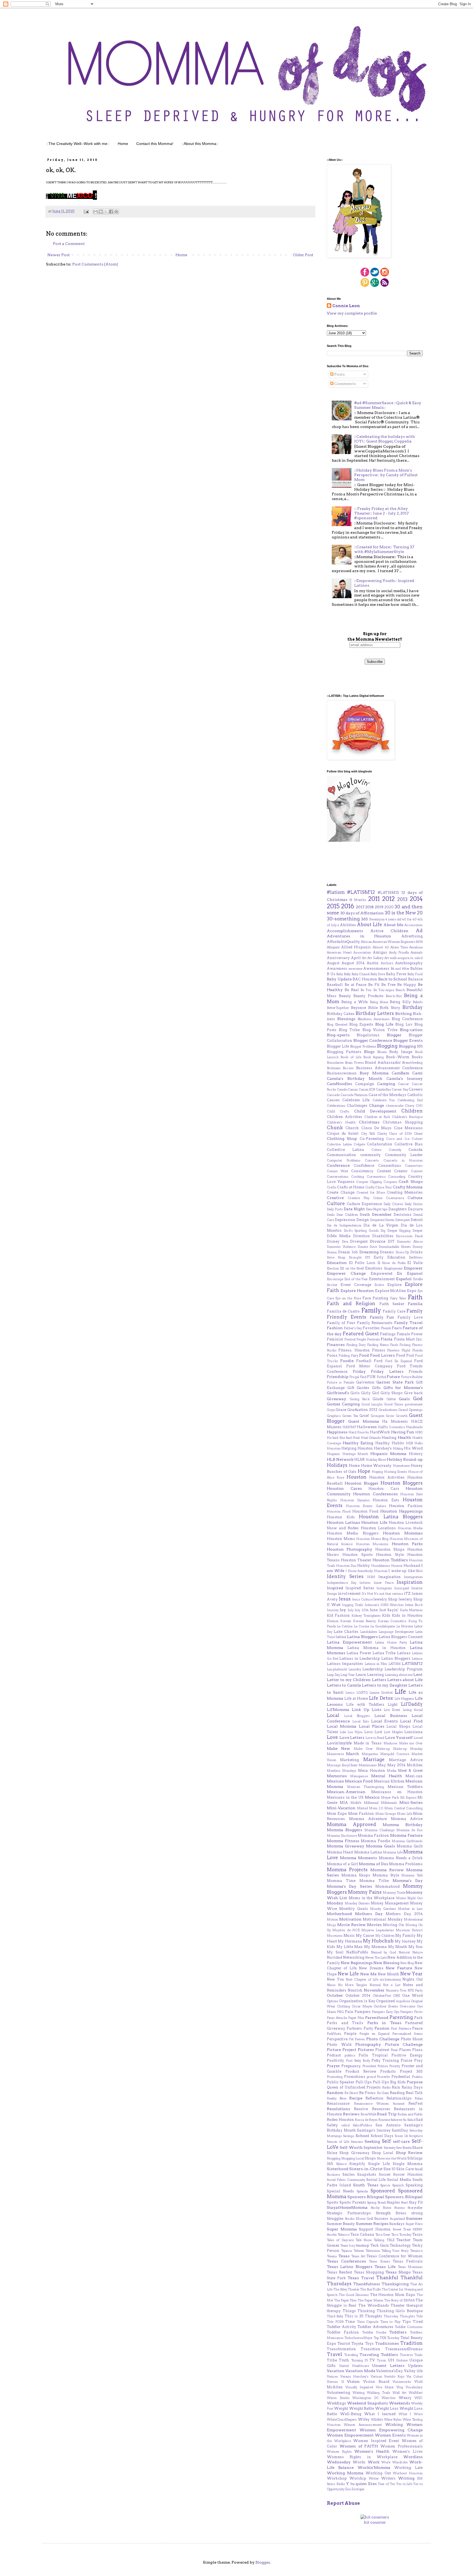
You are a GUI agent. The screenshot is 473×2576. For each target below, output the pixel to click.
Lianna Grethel (381, 1693)
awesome (355, 969)
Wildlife (377, 2420)
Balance (415, 979)
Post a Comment (69, 244)
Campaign (365, 1084)
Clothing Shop (342, 1139)
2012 (388, 899)
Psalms (417, 2077)
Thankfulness (367, 2284)
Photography (368, 2044)
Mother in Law (410, 1909)
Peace (417, 2028)
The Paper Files (345, 2300)
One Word (413, 1996)
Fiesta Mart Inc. (408, 1339)
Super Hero (414, 2224)
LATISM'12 (412, 1664)
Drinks (416, 1252)
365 (364, 919)
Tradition (411, 2343)
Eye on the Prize (348, 1298)
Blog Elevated (337, 1025)
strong (417, 2213)
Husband (412, 1566)
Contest (417, 1171)
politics (350, 2055)
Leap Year (348, 1675)
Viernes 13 (335, 2382)
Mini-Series (411, 1802)
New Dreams (371, 1968)
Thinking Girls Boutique (400, 2311)
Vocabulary (414, 2387)
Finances (336, 1345)
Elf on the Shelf (352, 1268)
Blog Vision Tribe (380, 1030)
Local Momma (342, 1726)
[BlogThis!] (101, 212)
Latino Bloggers (396, 1658)
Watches (389, 2398)
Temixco (416, 2251)
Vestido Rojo (394, 2377)
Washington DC (366, 2398)
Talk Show (364, 2240)
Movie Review (351, 1925)
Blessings (346, 1019)
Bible (373, 1008)
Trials (418, 2355)
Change (377, 1105)
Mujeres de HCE (346, 1930)
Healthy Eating (358, 1443)
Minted (362, 1808)
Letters (379, 1680)
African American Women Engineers (388, 942)
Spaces (385, 2185)
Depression (345, 1220)
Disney (333, 1241)
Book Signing (374, 1057)
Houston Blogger (361, 1483)
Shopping (334, 2158)
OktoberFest (382, 1996)
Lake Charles (346, 1632)
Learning (375, 1675)
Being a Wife (354, 1002)
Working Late (408, 2468)
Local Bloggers (357, 1716)
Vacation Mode (360, 2371)
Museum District (409, 1930)
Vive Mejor (385, 2387)
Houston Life (374, 1522)
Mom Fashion (361, 1814)
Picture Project (342, 2050)
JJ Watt (334, 1605)
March (353, 1754)
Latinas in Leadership (360, 1658)
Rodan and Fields (410, 2114)
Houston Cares (344, 1488)
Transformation (341, 2349)
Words (359, 2462)
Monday (335, 1903)
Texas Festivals (408, 2261)
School (362, 2136)
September (373, 2148)
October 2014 (358, 1996)
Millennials (389, 1803)
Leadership (373, 1669)
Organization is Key (357, 2001)
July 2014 (361, 1610)
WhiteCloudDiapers (342, 2420)
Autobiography (409, 963)
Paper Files (356, 2018)
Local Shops (398, 1726)
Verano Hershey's (354, 2377)
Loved (418, 1738)
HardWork (380, 1432)
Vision (353, 2381)
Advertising (412, 936)
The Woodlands (374, 2305)
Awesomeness (376, 969)
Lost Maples (393, 1732)
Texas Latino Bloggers (350, 2267)
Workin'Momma (374, 2467)
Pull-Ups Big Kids (389, 2082)
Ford (378, 1361)
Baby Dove (378, 974)
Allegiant (333, 947)
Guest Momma (364, 1421)
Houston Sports (358, 1555)
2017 (360, 907)
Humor (397, 1566)
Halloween (367, 1427)
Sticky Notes (381, 2208)
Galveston (365, 1382)
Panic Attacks (337, 2018)
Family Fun (382, 1317)
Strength (383, 2213)
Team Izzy (348, 2246)
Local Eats (361, 1721)
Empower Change (346, 1273)
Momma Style (386, 1875)
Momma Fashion (374, 1835)
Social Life (376, 2180)
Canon (353, 1089)
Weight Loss (387, 2408)
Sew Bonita (404, 2148)
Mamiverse (335, 1754)
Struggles (335, 2219)
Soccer (385, 2174)
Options (333, 2001)
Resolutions (338, 2109)
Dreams (387, 1252)
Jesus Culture (362, 1599)
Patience (405, 2029)
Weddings (336, 2403)
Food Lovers (382, 1355)
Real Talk (414, 2093)
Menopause (359, 1776)
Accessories (413, 925)
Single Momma (408, 2164)
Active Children (390, 931)
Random (335, 2093)
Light (393, 1705)
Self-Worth (351, 2147)
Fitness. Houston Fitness (362, 1350)
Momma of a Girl (342, 1864)
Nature (417, 1952)
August (333, 963)
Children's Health (341, 1122)
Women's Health (372, 2451)
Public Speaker (341, 2082)
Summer (414, 2218)
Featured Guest (361, 1334)
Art (364, 958)
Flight (406, 1350)
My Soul (335, 1952)
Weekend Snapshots (367, 2403)
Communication (341, 1155)
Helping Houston (357, 1448)
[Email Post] (86, 211)
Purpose (415, 2082)
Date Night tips (377, 1209)
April (356, 958)
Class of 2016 (400, 1134)
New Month (388, 1974)
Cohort (417, 1139)
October (335, 1995)
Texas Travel (361, 2278)
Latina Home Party (391, 1642)
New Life (348, 1974)
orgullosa (403, 2001)
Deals (331, 1215)
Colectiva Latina (339, 1144)
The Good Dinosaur (354, 2295)
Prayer (333, 2066)
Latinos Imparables (345, 1664)
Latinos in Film (376, 1664)
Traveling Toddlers (379, 2355)
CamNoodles (339, 1084)
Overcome (407, 2006)
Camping (386, 1084)
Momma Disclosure (342, 1836)
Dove (373, 1247)
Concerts (372, 1160)
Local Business (391, 1716)
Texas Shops (398, 2272)
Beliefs (418, 1002)
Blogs (369, 1052)
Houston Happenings (401, 1511)
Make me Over (411, 1743)
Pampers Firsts (411, 2012)
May (382, 1765)
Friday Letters (387, 1371)
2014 (416, 899)
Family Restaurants (375, 1323)
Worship (358, 2478)
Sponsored (383, 2191)
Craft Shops (411, 1182)
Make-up (383, 1749)
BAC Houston (365, 979)
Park (418, 2018)
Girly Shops (392, 1393)
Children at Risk (377, 1117)
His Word (413, 1448)
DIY (391, 1241)
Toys (369, 2343)
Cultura (415, 1198)
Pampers (363, 2012)
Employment (393, 1268)
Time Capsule (368, 2322)
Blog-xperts (338, 1035)
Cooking (358, 1177)
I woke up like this (406, 1571)
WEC (419, 2398)
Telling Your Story (395, 2251)
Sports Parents (353, 2202)
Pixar (394, 2050)
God (418, 1399)
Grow (390, 1416)
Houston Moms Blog (372, 1539)
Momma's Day (408, 1881)
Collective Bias (409, 1144)
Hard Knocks (359, 1432)
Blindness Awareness (374, 1019)
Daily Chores (393, 1204)
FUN (371, 1377)
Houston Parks (407, 1544)
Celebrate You (384, 1100)
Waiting (359, 2393)
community (370, 1155)
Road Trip (387, 2114)
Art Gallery (375, 958)
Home (123, 144)
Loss (369, 1732)
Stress (401, 2213)
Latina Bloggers (362, 1637)
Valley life (413, 2371)
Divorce (378, 1241)
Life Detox (381, 1698)
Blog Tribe (349, 1030)
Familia (415, 1304)
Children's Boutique (407, 1117)
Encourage (335, 1279)
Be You (366, 990)
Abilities (348, 925)
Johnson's (372, 1605)
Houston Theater (356, 1560)
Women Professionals (401, 2446)
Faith (415, 1297)
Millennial (371, 1803)
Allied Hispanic (356, 947)
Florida (417, 1350)
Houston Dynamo (355, 1500)
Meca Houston (372, 1771)
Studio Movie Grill (359, 2219)
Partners (354, 2028)
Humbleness (381, 1566)
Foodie (347, 1361)
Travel (334, 2354)
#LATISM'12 (361, 892)
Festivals (374, 1339)
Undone (402, 2360)
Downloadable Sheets (395, 1247)
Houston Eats (386, 1500)
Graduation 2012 (362, 1410)
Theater (398, 2305)
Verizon (376, 2377)
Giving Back (360, 1399)
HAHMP (349, 1427)
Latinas (404, 1653)
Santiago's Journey (374, 2130)
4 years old (393, 919)
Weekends (400, 2403)
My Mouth (398, 1947)
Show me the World (392, 2158)
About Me (393, 925)
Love (332, 1737)
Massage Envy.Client (342, 1765)
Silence (341, 2164)
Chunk (335, 1128)
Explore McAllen (391, 1291)
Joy (343, 1610)
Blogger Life (338, 1046)
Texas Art (358, 2256)
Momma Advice (407, 1819)
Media (392, 1771)
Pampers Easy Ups (386, 2012)
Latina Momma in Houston (377, 1648)
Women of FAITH (359, 2446)
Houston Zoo (346, 1566)
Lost (378, 1732)
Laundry (355, 1669)
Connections (390, 1166)
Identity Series (345, 1576)
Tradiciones (387, 2343)
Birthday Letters (375, 1013)
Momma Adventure (368, 1819)
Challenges (357, 1106)
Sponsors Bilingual (366, 2197)
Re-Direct (351, 2093)
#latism (336, 892)
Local (333, 1715)
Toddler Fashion (343, 2332)
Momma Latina (368, 1852)
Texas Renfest (339, 2272)
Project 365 (411, 2071)
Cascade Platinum (354, 1095)
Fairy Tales (398, 1298)
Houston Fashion (406, 1506)
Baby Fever (396, 974)
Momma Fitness (343, 1841)
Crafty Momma (408, 1187)
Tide (419, 2316)
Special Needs (340, 2191)
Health (404, 1437)
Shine (332, 2153)
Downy (418, 1247)
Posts (339, 374)
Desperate (377, 1220)
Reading (397, 2093)
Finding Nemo (378, 1345)
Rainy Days (412, 2087)
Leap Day (333, 1675)
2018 (369, 907)
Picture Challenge (404, 2044)
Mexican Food (359, 1781)
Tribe (332, 2360)
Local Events (385, 1721)
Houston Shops (390, 1549)
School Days (382, 2136)
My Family (405, 1935)
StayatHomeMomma (347, 2207)
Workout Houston (408, 2473)
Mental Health (387, 1776)
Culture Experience (364, 1204)
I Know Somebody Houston (367, 1571)
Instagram (384, 1588)
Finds (394, 1345)
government (414, 1404)
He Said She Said (339, 1438)
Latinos (417, 1659)
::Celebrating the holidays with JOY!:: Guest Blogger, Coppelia (385, 439)
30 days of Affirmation (362, 913)
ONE (396, 1996)
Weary (405, 2398)
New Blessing (386, 1963)
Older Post (303, 255)
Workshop (337, 2478)
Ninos (331, 1985)
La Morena (405, 1626)
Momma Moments (358, 1858)
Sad (419, 2120)
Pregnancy (351, 2066)
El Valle (415, 1263)
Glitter (391, 1399)
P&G (340, 2012)
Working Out (378, 2473)
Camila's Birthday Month (355, 1079)
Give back (413, 1393)
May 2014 (396, 1765)
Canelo (342, 1089)
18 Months (358, 900)
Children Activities (344, 1117)
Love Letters (352, 1738)
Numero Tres (396, 1990)
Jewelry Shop (385, 1599)
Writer (374, 2478)
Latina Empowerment (349, 1642)
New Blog (407, 1963)
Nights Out (413, 1979)
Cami (417, 1073)
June (374, 1610)
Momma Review (387, 1870)
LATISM (395, 1664)
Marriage (374, 1759)
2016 (348, 906)
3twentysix (377, 919)
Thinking (366, 2311)
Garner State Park (395, 1382)
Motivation (350, 1919)
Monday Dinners (357, 1903)
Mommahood (387, 1886)
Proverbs (383, 2077)
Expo (412, 1291)
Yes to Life (404, 2484)
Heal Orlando (371, 1438)
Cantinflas (383, 1089)
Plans (417, 2050)
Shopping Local (353, 2158)
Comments (345, 384)
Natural (404, 1952)
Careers (416, 1089)
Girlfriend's (338, 1393)
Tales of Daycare (340, 2240)
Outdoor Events (386, 2006)
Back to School (393, 979)
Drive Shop (336, 1257)
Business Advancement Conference (390, 1068)
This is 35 (354, 2316)
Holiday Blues (376, 1460)
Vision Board (376, 2382)
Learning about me (399, 1675)
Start (404, 2203)
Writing (406, 2478)
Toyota (357, 2343)
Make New (338, 1748)
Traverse (406, 2355)
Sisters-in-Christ (366, 2169)
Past (394, 2029)
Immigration (413, 1577)
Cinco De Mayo (377, 1128)
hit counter (375, 2522)
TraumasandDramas (404, 2349)
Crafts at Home (351, 1187)
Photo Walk (339, 2045)
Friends (416, 1372)
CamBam (400, 1073)
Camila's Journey (405, 1079)
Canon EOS (367, 1089)
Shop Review (409, 2153)
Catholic (415, 1095)
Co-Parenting (372, 1139)
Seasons (357, 2142)
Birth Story (390, 1008)
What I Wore (411, 2414)
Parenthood (377, 2018)
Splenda (362, 2191)
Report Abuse (343, 2503)
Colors (377, 1150)
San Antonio (388, 2125)
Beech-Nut (394, 996)
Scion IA (401, 2136)
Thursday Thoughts (399, 2316)
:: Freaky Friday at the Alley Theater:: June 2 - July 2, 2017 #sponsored (381, 513)
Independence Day (342, 1583)
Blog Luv (404, 1024)
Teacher (403, 2240)
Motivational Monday (383, 1919)
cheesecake (395, 1106)
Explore (394, 1285)
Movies (374, 1925)
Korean (346, 1621)
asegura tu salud (410, 958)
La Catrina (345, 1626)
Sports (333, 2202)
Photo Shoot (412, 2039)
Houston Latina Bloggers (391, 1517)
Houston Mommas (403, 1533)
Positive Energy (407, 2055)
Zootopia (358, 2489)
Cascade (333, 1095)
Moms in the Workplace (372, 1898)
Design (363, 1220)
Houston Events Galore (366, 1506)
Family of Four (341, 1323)
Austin (373, 963)
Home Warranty (376, 1466)
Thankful (387, 2278)
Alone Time (399, 947)
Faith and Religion (351, 1303)
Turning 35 (360, 2360)
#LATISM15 (388, 893)
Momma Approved (351, 1824)
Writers (388, 2478)
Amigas (380, 952)
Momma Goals (380, 1846)
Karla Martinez (411, 1610)
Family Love (410, 1317)
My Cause (365, 1935)
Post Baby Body (358, 2061)
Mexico (372, 1797)
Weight (341, 2408)
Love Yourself (399, 1738)
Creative (335, 1198)
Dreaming (369, 1252)
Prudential (401, 2077)
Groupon (377, 1416)
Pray (418, 2060)
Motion (332, 1919)
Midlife (356, 1803)
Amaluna (416, 947)
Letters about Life (405, 1680)
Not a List (392, 1985)
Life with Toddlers (365, 1705)
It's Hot (367, 1594)
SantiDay (400, 2130)
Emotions (374, 1268)
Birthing (403, 1014)
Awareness (337, 969)
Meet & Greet (410, 1771)
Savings (349, 2136)
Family (371, 1310)
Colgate (359, 1144)
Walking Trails (379, 2393)
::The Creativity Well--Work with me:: (78, 144)
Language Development (396, 1632)
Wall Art (400, 2393)
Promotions (355, 2077)
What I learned (380, 2414)
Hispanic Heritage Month (347, 1454)
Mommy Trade (394, 1893)
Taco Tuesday (401, 2235)
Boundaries (335, 1063)
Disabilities (383, 1236)
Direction (361, 1236)
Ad (419, 931)
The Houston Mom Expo (393, 2295)
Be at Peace (356, 985)
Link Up (360, 1710)
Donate (363, 1247)
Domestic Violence (341, 1247)
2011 (374, 899)
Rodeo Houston (340, 2120)
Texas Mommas (410, 2267)
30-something (343, 919)
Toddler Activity (341, 2327)
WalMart (416, 2393)
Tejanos (347, 2251)
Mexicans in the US (345, 1797)
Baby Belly (343, 974)
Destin (390, 1220)
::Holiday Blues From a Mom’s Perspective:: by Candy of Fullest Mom (386, 475)
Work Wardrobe (394, 2462)
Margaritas (370, 1754)
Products (388, 2071)
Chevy (410, 1106)
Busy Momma (374, 1073)
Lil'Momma (338, 1710)
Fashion (335, 1328)
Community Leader (404, 1155)
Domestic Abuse (410, 1242)
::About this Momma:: (200, 144)
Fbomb (386, 1328)
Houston (357, 1477)
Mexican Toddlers (405, 1787)
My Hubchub (378, 1941)
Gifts (376, 1388)
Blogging (387, 1046)
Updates (415, 2366)
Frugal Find (358, 1377)
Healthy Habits (390, 1443)
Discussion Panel (409, 1236)
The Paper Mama (370, 2300)
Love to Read (375, 1738)
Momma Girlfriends (407, 1841)
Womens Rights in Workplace (362, 2457)
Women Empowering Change (391, 2430)
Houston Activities (387, 1477)
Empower (413, 1268)
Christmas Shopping (403, 1122)
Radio (386, 2087)
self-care (401, 2141)
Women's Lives (407, 2451)
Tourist (344, 2343)
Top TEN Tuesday (387, 2338)
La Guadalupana (383, 1626)
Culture (336, 1203)
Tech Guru (380, 2245)
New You (335, 1979)
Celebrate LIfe (356, 1100)
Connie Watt (338, 1171)
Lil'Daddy (412, 1704)
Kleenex (333, 1621)
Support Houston (375, 2229)
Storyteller (415, 2208)
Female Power (410, 1334)
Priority (395, 2066)
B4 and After (400, 969)
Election (333, 1268)
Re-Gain (383, 2093)
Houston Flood (339, 1511)
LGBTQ (362, 1693)
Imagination (390, 1577)
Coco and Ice (398, 1139)
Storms (400, 2208)
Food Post (405, 1355)
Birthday (413, 1007)
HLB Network (340, 1459)
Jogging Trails (353, 1605)
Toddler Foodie (374, 2332)
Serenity (390, 2148)
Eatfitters (416, 1257)
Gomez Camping (343, 1404)
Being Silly (400, 1002)
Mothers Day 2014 (404, 1914)
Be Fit (374, 985)
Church (352, 1128)
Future (393, 1377)
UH (391, 2360)
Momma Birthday (403, 1825)
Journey (333, 1610)
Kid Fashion (338, 1615)
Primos (383, 2066)
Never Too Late (376, 1958)
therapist (415, 2305)
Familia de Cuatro (343, 1311)
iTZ (407, 1594)
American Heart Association (349, 952)
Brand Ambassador (383, 1062)
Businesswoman (342, 1073)
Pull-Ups (364, 2082)
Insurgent (402, 1588)
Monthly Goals (353, 1909)
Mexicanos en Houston (397, 1792)
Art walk (390, 958)
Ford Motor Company (369, 1366)
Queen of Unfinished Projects (354, 2087)
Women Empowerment (350, 2435)
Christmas (369, 1122)
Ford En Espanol (399, 1361)
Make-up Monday (408, 1749)
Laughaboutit (337, 1669)
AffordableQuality (343, 942)
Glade (378, 1399)
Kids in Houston (407, 1615)
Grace (341, 1410)
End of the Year (356, 1279)
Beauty (345, 996)
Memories (337, 1776)
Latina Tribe (384, 1653)
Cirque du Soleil (343, 1133)
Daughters (398, 1209)
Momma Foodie (375, 1841)
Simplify (357, 2164)
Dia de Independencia (344, 1225)
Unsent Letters (388, 2366)
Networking (354, 1957)
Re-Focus (367, 2093)
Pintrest (382, 2050)
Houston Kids (341, 1517)
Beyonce (358, 1008)
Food (364, 1355)
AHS (419, 942)
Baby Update (339, 979)
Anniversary (338, 958)
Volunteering (338, 2393)
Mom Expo (337, 1814)
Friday (359, 1371)
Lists (377, 1710)
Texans (332, 2256)
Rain (396, 2087)
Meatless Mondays (342, 1771)
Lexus (350, 1693)
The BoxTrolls (370, 2289)
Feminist (335, 1339)
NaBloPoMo (357, 1952)
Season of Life (338, 2142)
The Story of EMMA (399, 2300)
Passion (382, 2028)
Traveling (351, 2355)
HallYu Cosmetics (391, 1427)
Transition (370, 2349)
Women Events (390, 2435)
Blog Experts (361, 1024)
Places (405, 2050)
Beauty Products (368, 996)
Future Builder (412, 1377)
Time (350, 2322)
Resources (381, 2109)
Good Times (394, 1404)
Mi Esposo (408, 1798)
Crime (378, 1198)
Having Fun (403, 1432)
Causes (333, 1100)
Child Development (375, 1111)
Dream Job (348, 1252)
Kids (386, 1615)
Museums (335, 1936)
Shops (370, 2158)
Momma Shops (356, 1875)
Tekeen (359, 2251)
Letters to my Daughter (385, 1685)
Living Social (413, 1710)
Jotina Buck (414, 1605)
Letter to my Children (349, 1680)
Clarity (382, 1134)
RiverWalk (368, 2114)
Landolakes (369, 1632)
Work (374, 2462)
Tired (418, 2322)
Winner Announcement (363, 2425)
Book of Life (351, 1057)
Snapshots (367, 2174)
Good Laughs (372, 1404)
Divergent (359, 1241)
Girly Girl (370, 1393)
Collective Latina (345, 1150)
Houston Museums (372, 1544)
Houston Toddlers (390, 1560)
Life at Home (356, 1698)
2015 (333, 906)
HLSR (359, 1460)
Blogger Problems (363, 1046)
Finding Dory (356, 1345)
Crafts (332, 1187)
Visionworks (402, 2382)
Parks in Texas (384, 2023)
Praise (406, 2060)
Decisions (403, 1215)
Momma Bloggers (344, 1830)
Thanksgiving (395, 2284)
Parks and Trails (345, 2023)
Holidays (337, 1465)
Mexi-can (414, 1776)
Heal (356, 1438)
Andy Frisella (399, 952)
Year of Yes (387, 2484)
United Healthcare (354, 2366)
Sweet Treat (402, 2229)
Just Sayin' (389, 1610)
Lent (418, 1674)
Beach (400, 990)
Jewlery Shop (411, 1599)
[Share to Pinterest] (116, 212)
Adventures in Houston (359, 936)
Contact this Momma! (155, 144)
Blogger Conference (373, 1040)
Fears (397, 1328)
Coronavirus (376, 1177)
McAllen (415, 1765)
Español (404, 1279)
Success (381, 2219)
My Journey (405, 1941)
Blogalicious (368, 1035)
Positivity (335, 2060)
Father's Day (353, 1328)
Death (365, 1215)
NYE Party (415, 1990)
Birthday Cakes (341, 1014)
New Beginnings (357, 1963)
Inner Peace (384, 1583)
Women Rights (339, 2452)
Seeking (372, 2141)
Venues (332, 2377)
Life (400, 1691)
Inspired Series (360, 1588)
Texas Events (379, 2261)
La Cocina (362, 1626)
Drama (332, 1252)
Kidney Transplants (366, 1616)
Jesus (345, 1599)
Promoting (335, 2077)
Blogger (394, 1035)
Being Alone (379, 1002)
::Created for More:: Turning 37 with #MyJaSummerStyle (384, 549)
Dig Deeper (389, 1231)
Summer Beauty (341, 2224)
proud (371, 2077)
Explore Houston (357, 1291)
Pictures (366, 2050)
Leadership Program (404, 1669)
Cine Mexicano (408, 1128)
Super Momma (342, 2229)
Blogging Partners (344, 1052)
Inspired (335, 1588)
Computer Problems (344, 1160)
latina (341, 1637)
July (351, 1610)
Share (417, 2148)
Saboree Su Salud (403, 2120)
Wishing (394, 2424)
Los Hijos (355, 1732)
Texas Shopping (369, 2272)
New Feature (399, 1968)
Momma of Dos (374, 1864)
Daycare (415, 1209)
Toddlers (398, 2332)
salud (345, 2125)
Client (418, 1134)
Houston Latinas (343, 1522)
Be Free (388, 985)
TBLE (390, 2240)
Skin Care (405, 2169)
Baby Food (415, 974)
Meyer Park (390, 1798)
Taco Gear (383, 2235)
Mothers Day (369, 1914)
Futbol (381, 1377)
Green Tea (350, 1416)
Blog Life (384, 1024)
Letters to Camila (344, 1685)
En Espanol (410, 1273)
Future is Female (341, 1382)
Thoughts (374, 2316)
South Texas (366, 2185)
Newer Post (59, 255)
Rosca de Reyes (366, 2120)
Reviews (351, 2114)
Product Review (361, 2071)
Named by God (384, 1952)
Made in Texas (368, 1743)
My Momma (375, 1947)
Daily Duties (414, 1204)
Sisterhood (338, 2169)
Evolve (379, 1285)
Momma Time (341, 1881)
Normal (375, 1985)
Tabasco (344, 2235)
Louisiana (413, 1732)
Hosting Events (396, 1472)
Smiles (349, 2174)
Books (417, 1057)
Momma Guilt (410, 1846)
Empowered (381, 1273)
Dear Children (347, 1215)
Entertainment (382, 1279)
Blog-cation (411, 1030)
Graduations (388, 1410)
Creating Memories (405, 1192)
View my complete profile (352, 313)
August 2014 (353, 963)
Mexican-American (346, 1792)
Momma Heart (340, 1852)
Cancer (403, 1084)
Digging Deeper (411, 1231)
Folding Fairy (348, 1356)
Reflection (374, 2098)
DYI (368, 1257)
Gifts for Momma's (403, 1388)
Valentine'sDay (390, 2371)
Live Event (392, 1710)
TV (372, 2360)
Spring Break (376, 2203)
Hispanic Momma (389, 1454)
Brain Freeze (354, 1063)
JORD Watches (392, 1605)
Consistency (362, 1171)
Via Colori (415, 2377)
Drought (355, 1257)
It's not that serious (389, 1594)
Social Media (399, 2180)
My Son (416, 1947)
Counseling (397, 1177)
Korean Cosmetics (392, 1621)
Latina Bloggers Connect (401, 1637)
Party (368, 2028)
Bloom (382, 1052)
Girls (355, 1393)
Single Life (379, 2164)
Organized (385, 2001)
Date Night (354, 1209)
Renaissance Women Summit (379, 2104)
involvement (349, 1594)
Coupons (390, 1182)
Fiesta (387, 1339)
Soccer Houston (408, 2174)
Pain (349, 2012)
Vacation (336, 2371)
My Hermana (350, 1941)
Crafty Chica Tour (379, 1187)
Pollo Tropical (373, 2055)
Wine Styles (393, 2420)
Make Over (363, 1749)
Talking (379, 2240)
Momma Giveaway (346, 1846)
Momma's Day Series (349, 1886)
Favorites (371, 1328)
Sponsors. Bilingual (404, 2197)
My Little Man (350, 1947)
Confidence (364, 1166)
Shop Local (383, 2153)
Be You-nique (384, 990)
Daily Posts (335, 1209)
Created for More (371, 1193)
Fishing (405, 1345)
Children (412, 1111)
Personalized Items (407, 2034)
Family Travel (408, 1323)
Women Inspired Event (376, 2441)
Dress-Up (402, 1252)
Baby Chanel (361, 974)
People (350, 2034)
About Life (370, 925)
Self (386, 2141)
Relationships (399, 2098)
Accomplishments (345, 931)
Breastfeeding (412, 1063)
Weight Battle (361, 2408)
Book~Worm (398, 1057)
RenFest (416, 2103)
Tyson (381, 2360)
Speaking (414, 2185)
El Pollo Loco (362, 1263)
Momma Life (393, 1852)
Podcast (334, 2055)
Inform (365, 1583)
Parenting (401, 2017)
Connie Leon (346, 306)
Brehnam (334, 1068)
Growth (402, 1416)
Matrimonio (368, 1765)
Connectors (414, 1166)
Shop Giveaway (354, 2153)
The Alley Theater (346, 2289)
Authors (387, 963)
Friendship (338, 1377)
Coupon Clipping (369, 1182)
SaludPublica (362, 2125)
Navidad (334, 1957)
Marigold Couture (395, 1754)
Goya (331, 1410)
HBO (419, 1432)
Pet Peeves (357, 2039)
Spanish (398, 2185)
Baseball (335, 985)
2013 (402, 899)
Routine (384, 2120)
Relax (419, 2098)
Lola (343, 1732)
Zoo (348, 2489)
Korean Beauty (364, 1621)
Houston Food (365, 1511)
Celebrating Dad (410, 1100)
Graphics (334, 1416)
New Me (368, 1974)
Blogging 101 (411, 1046)
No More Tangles (353, 1985)
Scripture (416, 2136)
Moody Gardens (383, 1909)
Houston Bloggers (402, 1483)
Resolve (361, 2109)
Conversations (338, 1177)
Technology (400, 2245)
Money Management (390, 1903)
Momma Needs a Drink (401, 1858)
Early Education (389, 1257)
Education (337, 1263)
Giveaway (337, 1399)
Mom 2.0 (376, 1808)
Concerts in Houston (403, 1160)
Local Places (372, 1726)
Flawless (393, 1350)
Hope (364, 1471)
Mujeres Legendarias (378, 1930)
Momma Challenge (379, 1830)
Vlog (400, 2387)
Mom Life (404, 1814)
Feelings (388, 1334)
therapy (334, 2311)
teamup (363, 2245)
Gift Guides (358, 1388)
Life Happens (404, 1699)
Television (373, 2251)
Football (364, 1361)
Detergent (403, 1220)
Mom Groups (386, 1814)
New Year (411, 1974)
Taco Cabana (362, 2234)
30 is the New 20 (404, 913)
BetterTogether (338, 1008)
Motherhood (339, 1914)
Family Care (394, 1311)
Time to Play (390, 2322)
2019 (379, 907)
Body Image (401, 1052)
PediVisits (334, 2034)
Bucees (348, 1068)
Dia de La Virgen (381, 1225)
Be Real (352, 990)
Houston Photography (350, 1549)
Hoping (377, 1472)
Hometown (401, 1466)
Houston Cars (384, 1489)
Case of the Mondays (387, 1095)
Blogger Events (408, 1040)
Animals (417, 952)
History (416, 1454)
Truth (344, 2360)
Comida (416, 1150)
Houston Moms (341, 1539)
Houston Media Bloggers (353, 1533)
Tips (407, 2322)
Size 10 (390, 2169)
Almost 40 (381, 947)
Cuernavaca (395, 1198)
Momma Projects (347, 1870)
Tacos (417, 2234)
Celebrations (336, 1106)
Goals (404, 1399)
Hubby (364, 1566)
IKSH (371, 1577)
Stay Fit (416, 2202)
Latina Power (359, 1653)
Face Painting (375, 1298)
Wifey (364, 2419)
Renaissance (338, 2103)
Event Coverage (356, 1285)
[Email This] (96, 212)
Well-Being (351, 2414)
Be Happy (407, 985)
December (382, 1214)
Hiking (398, 1448)
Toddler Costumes (409, 2327)
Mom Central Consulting (403, 1808)
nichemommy (390, 1979)
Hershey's (383, 1448)
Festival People (355, 1339)
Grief (364, 1416)
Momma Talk (412, 1875)
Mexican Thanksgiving (366, 1787)
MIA (344, 1803)
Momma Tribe (374, 1881)
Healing (389, 1438)
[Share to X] (106, 212)
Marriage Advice (406, 1760)
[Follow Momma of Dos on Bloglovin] (349, 840)
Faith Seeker (392, 1304)
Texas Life (385, 2267)
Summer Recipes (372, 2224)
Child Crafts (338, 1111)
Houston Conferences (375, 1494)
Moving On (393, 1925)
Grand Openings (410, 1410)
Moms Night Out (409, 1898)
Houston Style (390, 1555)
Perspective (337, 2039)
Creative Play (359, 1198)
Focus (332, 1355)
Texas (344, 2256)
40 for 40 (409, 919)
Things (349, 2311)
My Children (385, 1936)
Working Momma (345, 2473)
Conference (338, 1165)
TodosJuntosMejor (358, 2338)
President (369, 2066)
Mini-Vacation (341, 1808)
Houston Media (410, 1528)
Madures (390, 1743)
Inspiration (410, 1582)
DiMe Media (339, 1236)
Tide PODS (335, 2322)
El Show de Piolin (392, 1263)
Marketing (349, 1760)
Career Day (400, 1089)
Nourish (355, 1990)
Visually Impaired (359, 2387)
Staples (393, 2202)
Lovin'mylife (339, 1743)
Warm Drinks (338, 2398)
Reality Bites (337, 2098)
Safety (332, 2125)
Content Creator (392, 1171)
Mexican (335, 1781)
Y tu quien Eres (361, 2484)
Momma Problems (406, 1864)
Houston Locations (378, 1528)
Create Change (341, 1192)
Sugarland (397, 2219)
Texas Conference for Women (395, 2256)
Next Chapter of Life (362, 1979)
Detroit (417, 1220)
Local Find (411, 1721)
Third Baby (335, 2316)
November (374, 1990)
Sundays (397, 2224)
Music (349, 1935)
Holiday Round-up (405, 1459)
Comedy (395, 1150)
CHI (419, 1106)
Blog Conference (407, 1019)
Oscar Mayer (362, 2006)
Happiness (337, 1432)
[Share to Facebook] (111, 212)
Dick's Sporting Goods (361, 1231)
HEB (409, 1443)
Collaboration (380, 1144)
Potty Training (385, 2060)
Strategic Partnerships (349, 2213)
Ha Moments (395, 1421)
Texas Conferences (346, 2261)
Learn (361, 1675)
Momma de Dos (409, 1830)
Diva (345, 1242)
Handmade (414, 1427)
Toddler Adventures (375, 2327)
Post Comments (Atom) (95, 264)
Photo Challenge (383, 2039)
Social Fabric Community (346, 2180)
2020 (389, 907)
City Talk (368, 1134)
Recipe (356, 2098)
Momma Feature (406, 1835)
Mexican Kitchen (389, 1781)
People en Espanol (374, 2034)
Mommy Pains (365, 1892)
